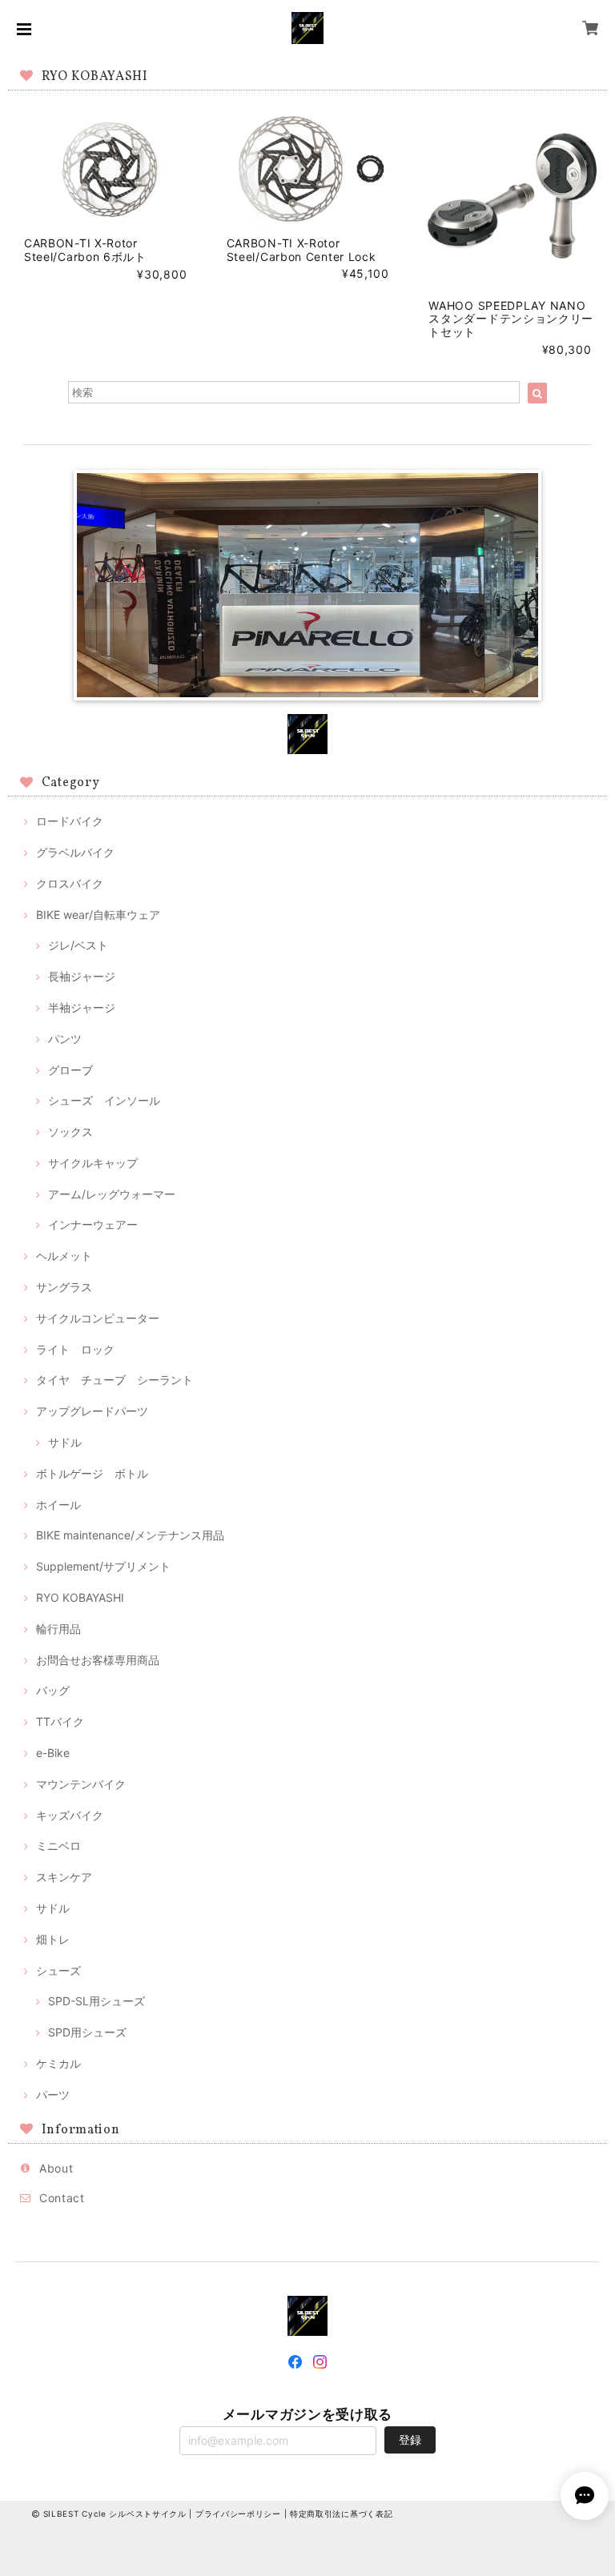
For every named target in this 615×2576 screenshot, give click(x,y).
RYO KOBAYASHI (80, 1597)
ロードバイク (70, 821)
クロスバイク (70, 883)
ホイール (58, 1505)
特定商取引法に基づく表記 (341, 2514)
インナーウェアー (93, 1224)
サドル (65, 1442)
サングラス (64, 1287)
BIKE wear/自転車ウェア (98, 915)
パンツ (65, 1039)
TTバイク (60, 1721)
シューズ (58, 1970)
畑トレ (53, 1939)
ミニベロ (58, 1846)
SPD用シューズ (87, 2032)
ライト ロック (75, 1349)
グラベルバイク (75, 852)
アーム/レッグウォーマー (112, 1194)
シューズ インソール (104, 1100)
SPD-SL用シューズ (96, 2001)
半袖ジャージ (82, 1007)
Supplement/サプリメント (103, 1566)
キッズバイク (70, 1815)
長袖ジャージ (82, 976)
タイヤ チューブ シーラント (115, 1380)
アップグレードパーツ (92, 1411)
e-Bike (53, 1753)
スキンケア (64, 1877)
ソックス (70, 1132)
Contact (62, 2198)
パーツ (53, 2095)
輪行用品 (58, 1629)
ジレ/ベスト (78, 945)
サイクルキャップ (93, 1163)
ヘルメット (64, 1256)
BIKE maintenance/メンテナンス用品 (130, 1535)
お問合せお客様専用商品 (98, 1660)
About (56, 2168)
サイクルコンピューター (98, 1318)
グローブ (70, 1070)
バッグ (53, 1690)
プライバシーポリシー (238, 2514)
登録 (410, 2440)
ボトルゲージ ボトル (92, 1473)
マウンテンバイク (81, 1784)
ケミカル (58, 2063)
